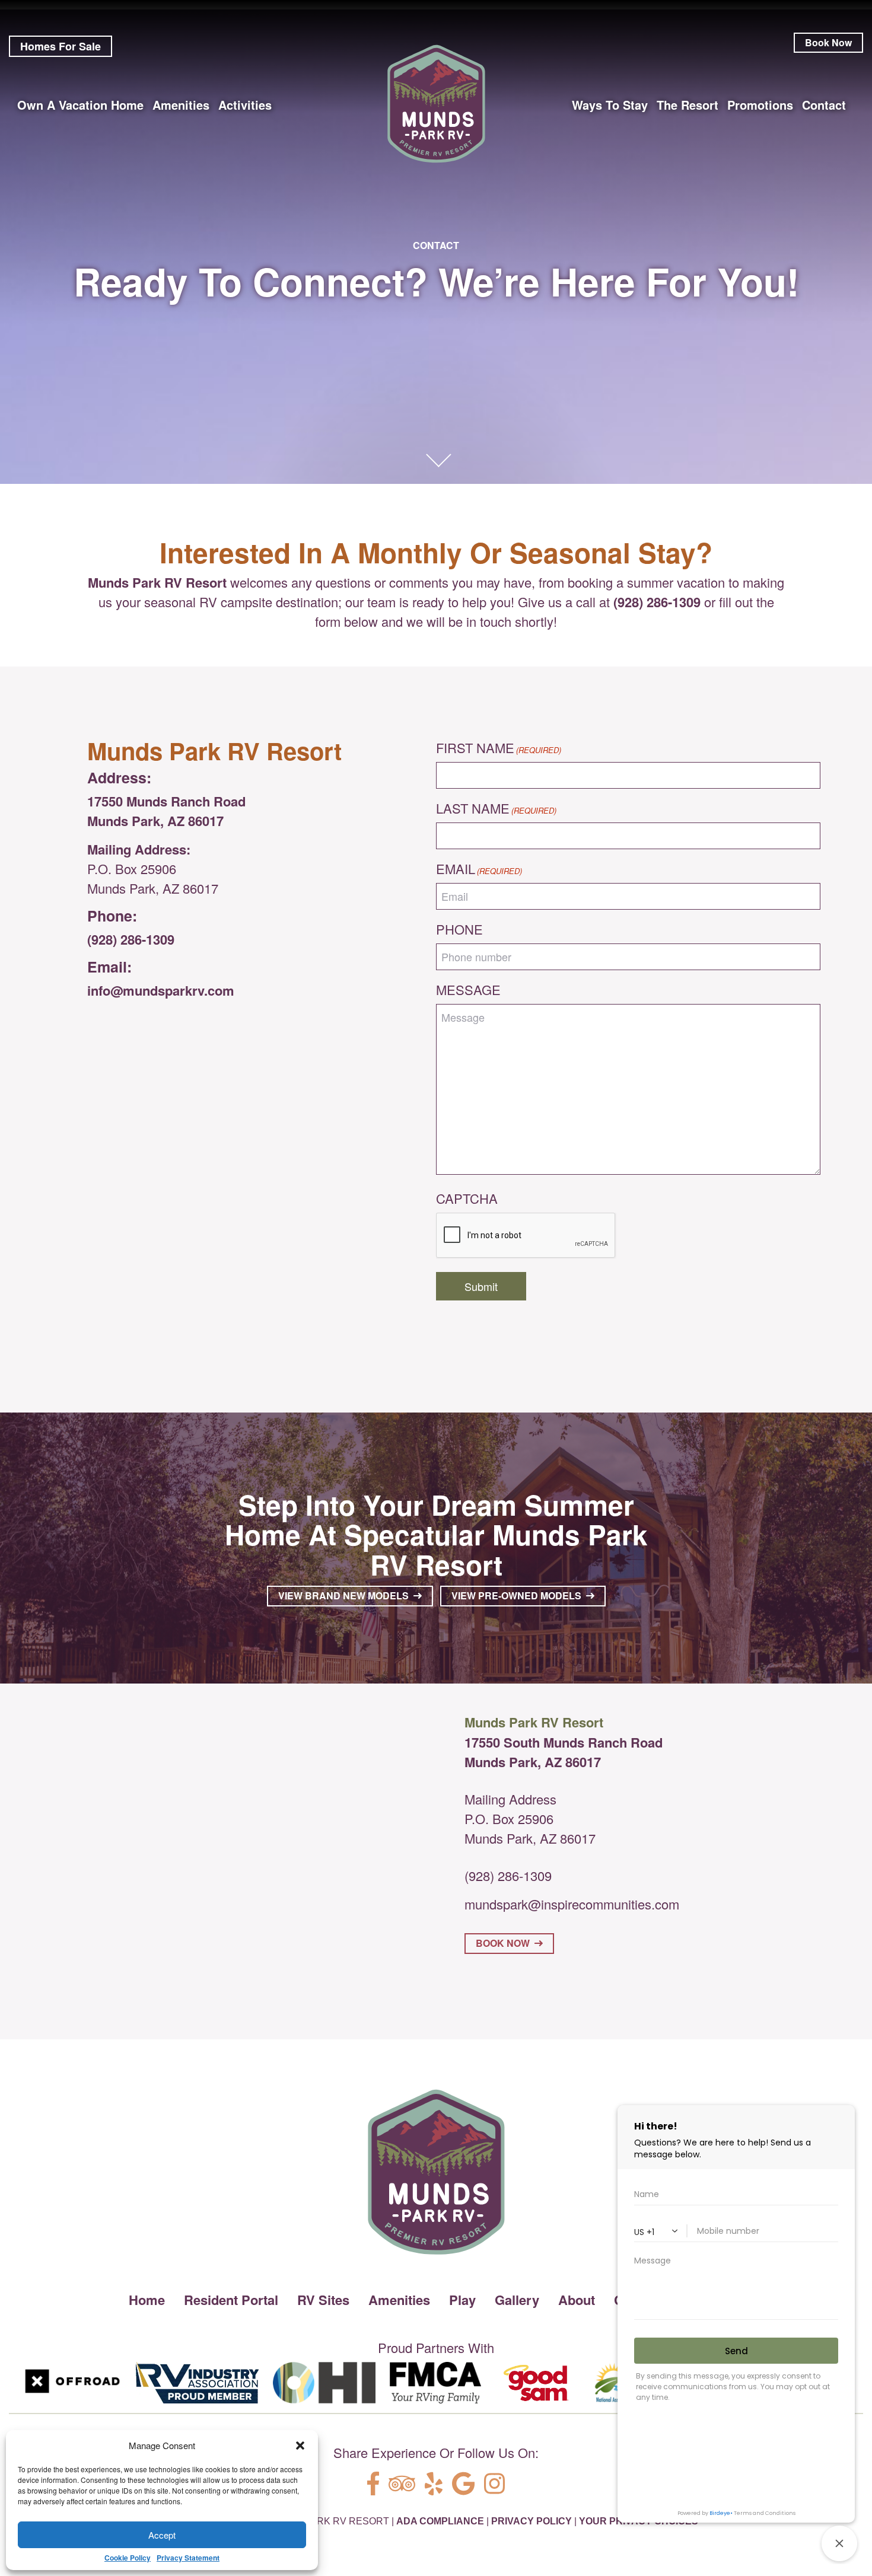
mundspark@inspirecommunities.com (572, 1904)
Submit (481, 1286)
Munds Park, (503, 1762)
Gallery (517, 2300)
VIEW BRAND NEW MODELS (346, 1595)
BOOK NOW (505, 1943)
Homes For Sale (61, 46)
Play (462, 2300)
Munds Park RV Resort (157, 582)
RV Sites (323, 2300)
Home (147, 2300)
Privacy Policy (532, 2521)
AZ (553, 1762)
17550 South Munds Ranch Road (564, 1742)
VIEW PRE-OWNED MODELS (519, 1595)
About (577, 2300)
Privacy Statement (188, 2558)
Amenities (399, 2300)
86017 (583, 1762)
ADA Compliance (440, 2521)
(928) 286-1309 (131, 939)
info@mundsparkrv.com (161, 990)
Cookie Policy (128, 2558)
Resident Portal (231, 2300)
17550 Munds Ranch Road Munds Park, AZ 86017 (166, 811)
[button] (300, 2446)
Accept (162, 2535)
